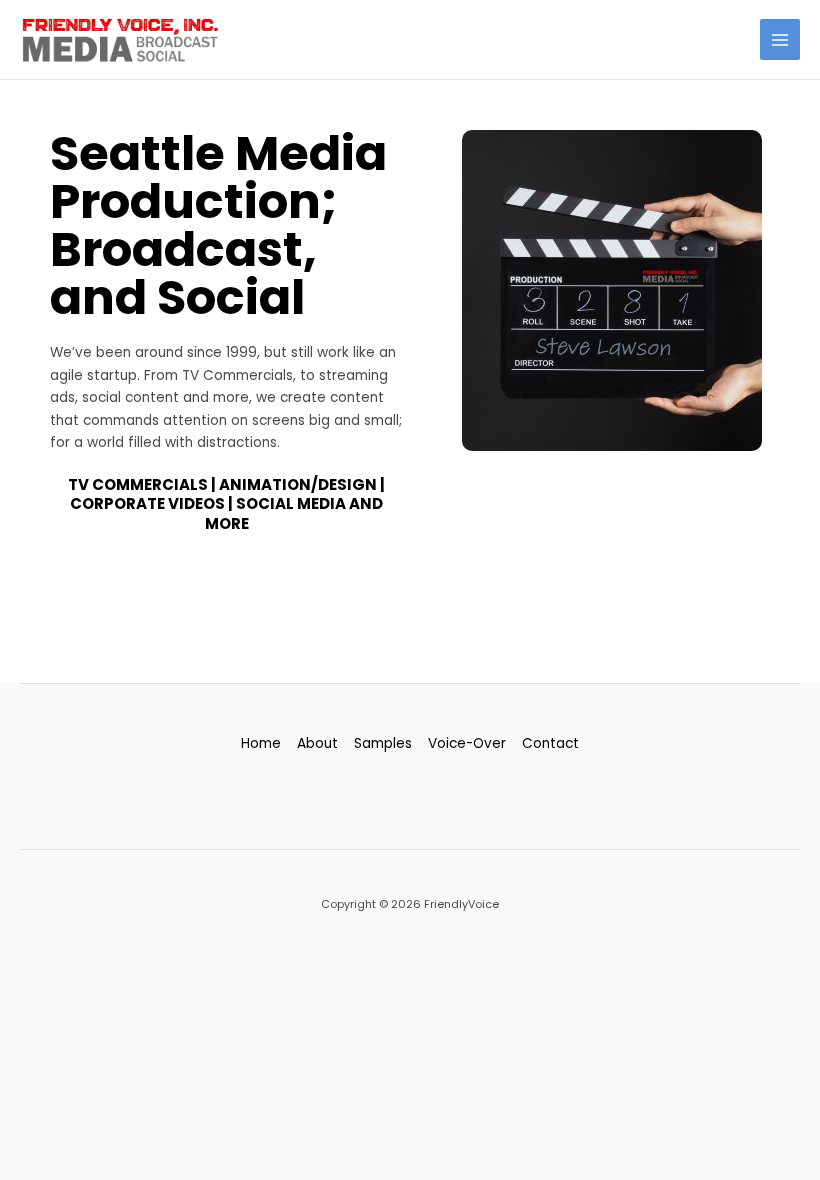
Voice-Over (467, 743)
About (317, 743)
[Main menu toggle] (780, 39)
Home (261, 743)
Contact (550, 743)
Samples (383, 743)
